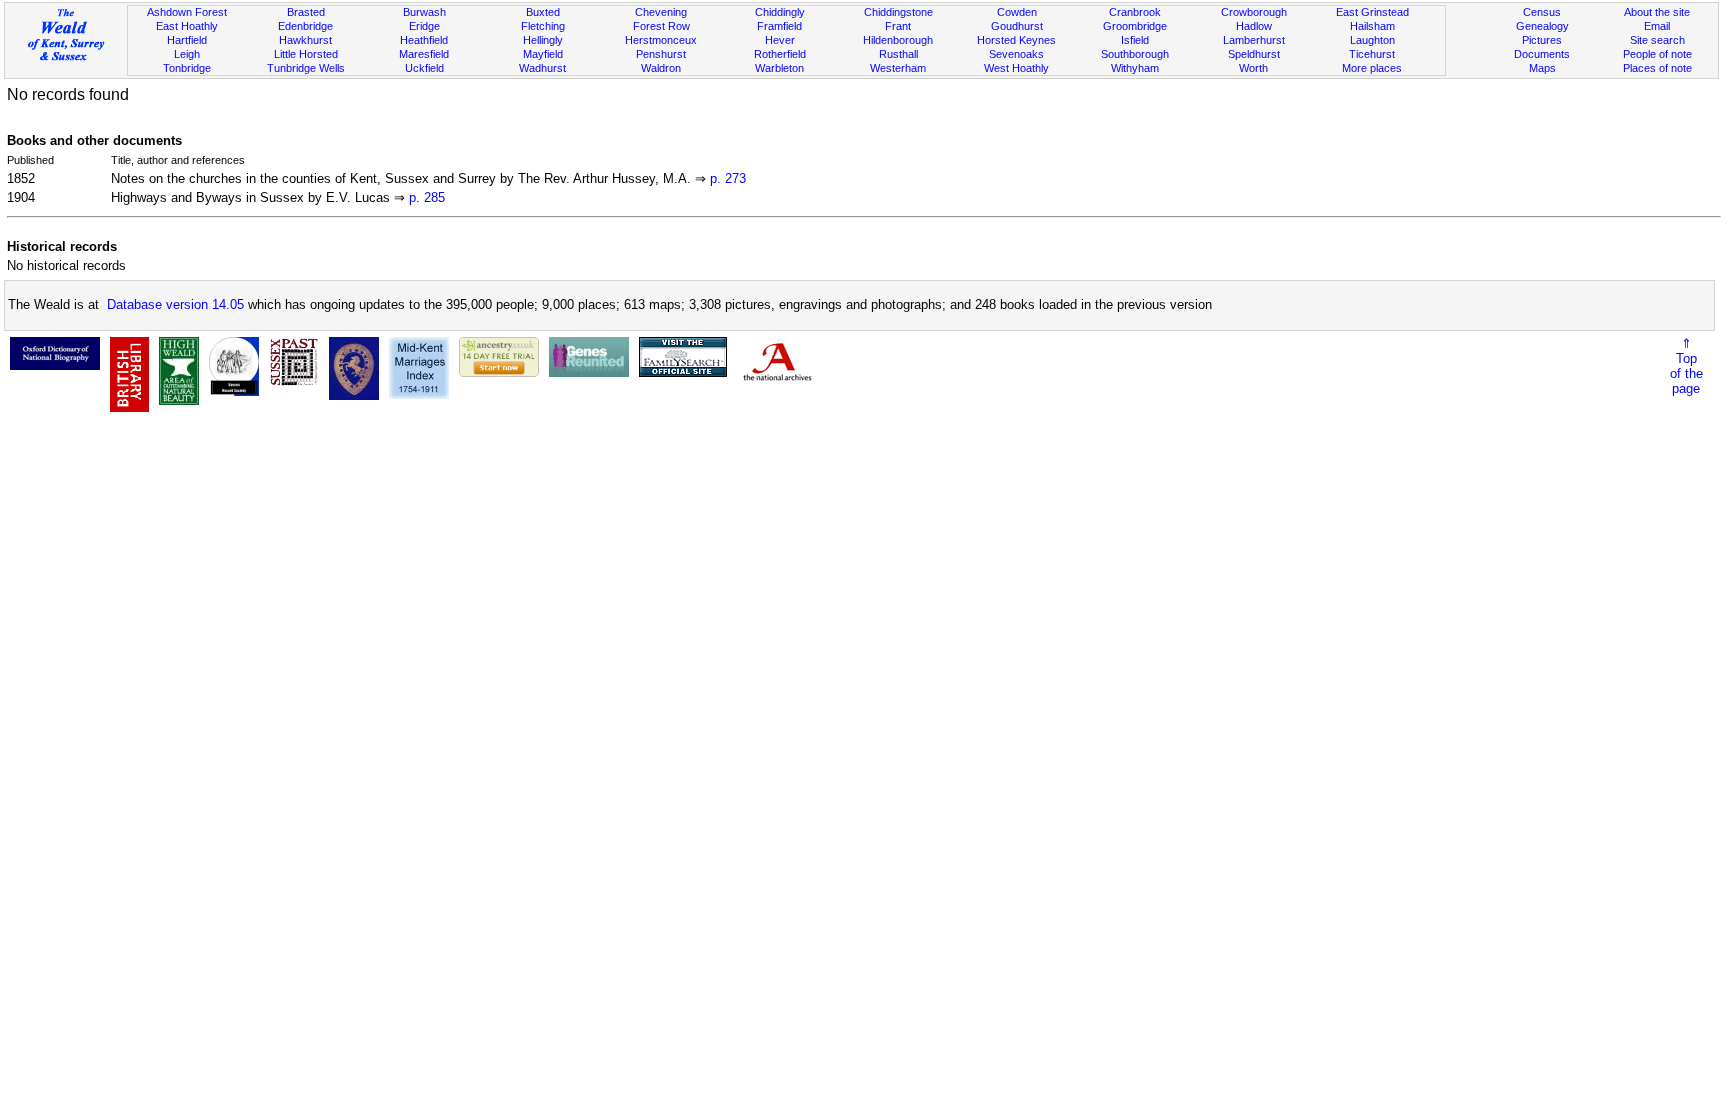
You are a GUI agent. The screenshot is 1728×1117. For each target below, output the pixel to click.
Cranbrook (1135, 12)
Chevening (661, 12)
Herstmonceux (661, 40)
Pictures (1542, 40)
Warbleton (779, 68)
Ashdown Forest (187, 12)
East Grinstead (1372, 12)
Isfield (1135, 40)
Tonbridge (187, 68)
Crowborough (1254, 12)
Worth (1253, 68)
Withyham (1135, 68)
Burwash (424, 12)
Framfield (779, 26)
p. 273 (728, 178)
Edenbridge (305, 26)
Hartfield (187, 40)
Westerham (898, 68)
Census (1542, 12)
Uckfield (424, 68)
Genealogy (1542, 26)
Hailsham (1372, 26)
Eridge (424, 26)
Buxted (543, 12)
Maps (1542, 68)
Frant (898, 26)
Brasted (306, 12)
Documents (1542, 54)
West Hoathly (1016, 68)
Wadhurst (542, 68)
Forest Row (661, 26)
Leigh (187, 54)
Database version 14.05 (175, 304)
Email (1657, 26)
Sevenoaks (1016, 54)
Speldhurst (1254, 54)
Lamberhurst (1254, 40)
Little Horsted (306, 54)
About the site (1657, 12)
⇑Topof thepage (1686, 366)
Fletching (543, 26)
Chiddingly (780, 12)
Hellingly (543, 40)
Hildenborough (898, 40)
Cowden (1017, 12)
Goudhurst (1017, 26)
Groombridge (1135, 26)
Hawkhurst (305, 40)
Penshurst (661, 54)
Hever (780, 40)
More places (1372, 68)
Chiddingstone (898, 12)
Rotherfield (780, 54)
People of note (1657, 54)
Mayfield (543, 54)
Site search (1657, 40)
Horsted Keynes (1016, 40)
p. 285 (427, 197)
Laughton (1372, 40)
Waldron (661, 68)
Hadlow (1254, 26)
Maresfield (424, 54)
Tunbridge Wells (306, 68)
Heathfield (424, 40)
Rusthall (898, 54)
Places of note (1657, 68)
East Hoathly (187, 26)
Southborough (1135, 54)
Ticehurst (1372, 54)
